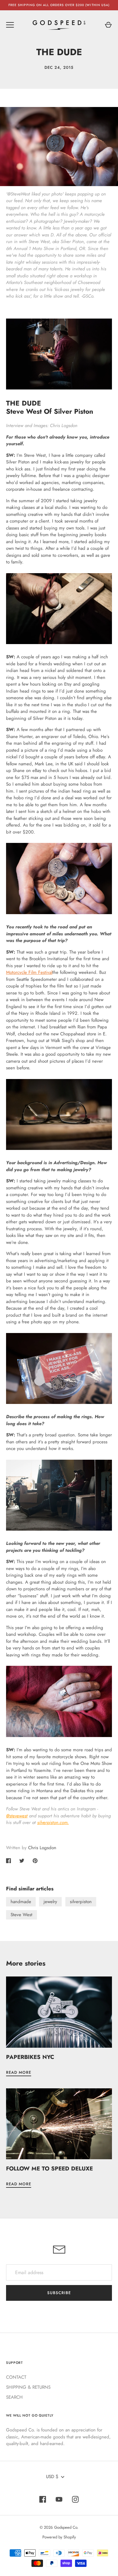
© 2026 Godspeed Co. (59, 2527)
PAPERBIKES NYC (30, 2057)
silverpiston (81, 1902)
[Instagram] (75, 2499)
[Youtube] (59, 2499)
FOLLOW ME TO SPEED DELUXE (49, 2168)
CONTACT (16, 2377)
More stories (26, 1963)
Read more (19, 2072)
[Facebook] (43, 2499)
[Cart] (108, 25)
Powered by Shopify (59, 2537)
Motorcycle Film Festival (29, 972)
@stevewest (17, 1816)
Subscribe (59, 2293)
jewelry (50, 1902)
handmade (21, 1902)
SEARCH (14, 2397)
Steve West (21, 1915)
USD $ (52, 2477)
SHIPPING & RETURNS (28, 2387)
